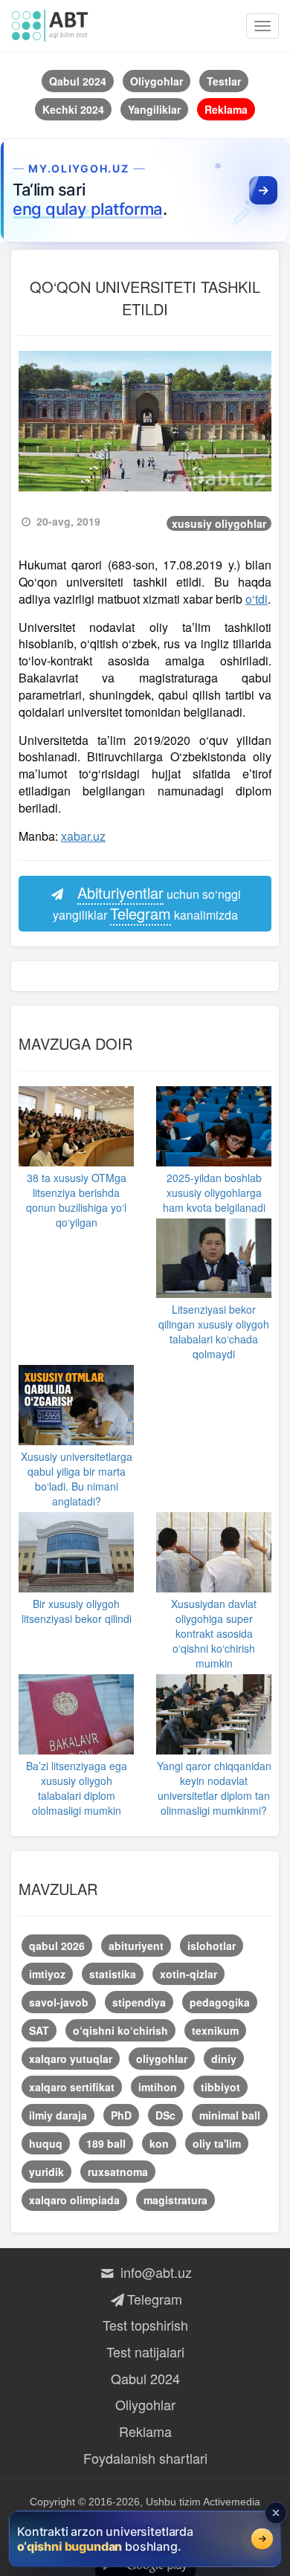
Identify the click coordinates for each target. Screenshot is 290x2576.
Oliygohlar (145, 2404)
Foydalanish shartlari (145, 2458)
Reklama (145, 2431)
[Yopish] (276, 2513)
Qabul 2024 (145, 2378)
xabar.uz (83, 836)
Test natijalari (145, 2351)
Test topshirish (145, 2325)
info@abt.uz (154, 2272)
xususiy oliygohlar (219, 523)
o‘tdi (257, 599)
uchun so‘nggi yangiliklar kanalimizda (147, 903)
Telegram (154, 2299)
